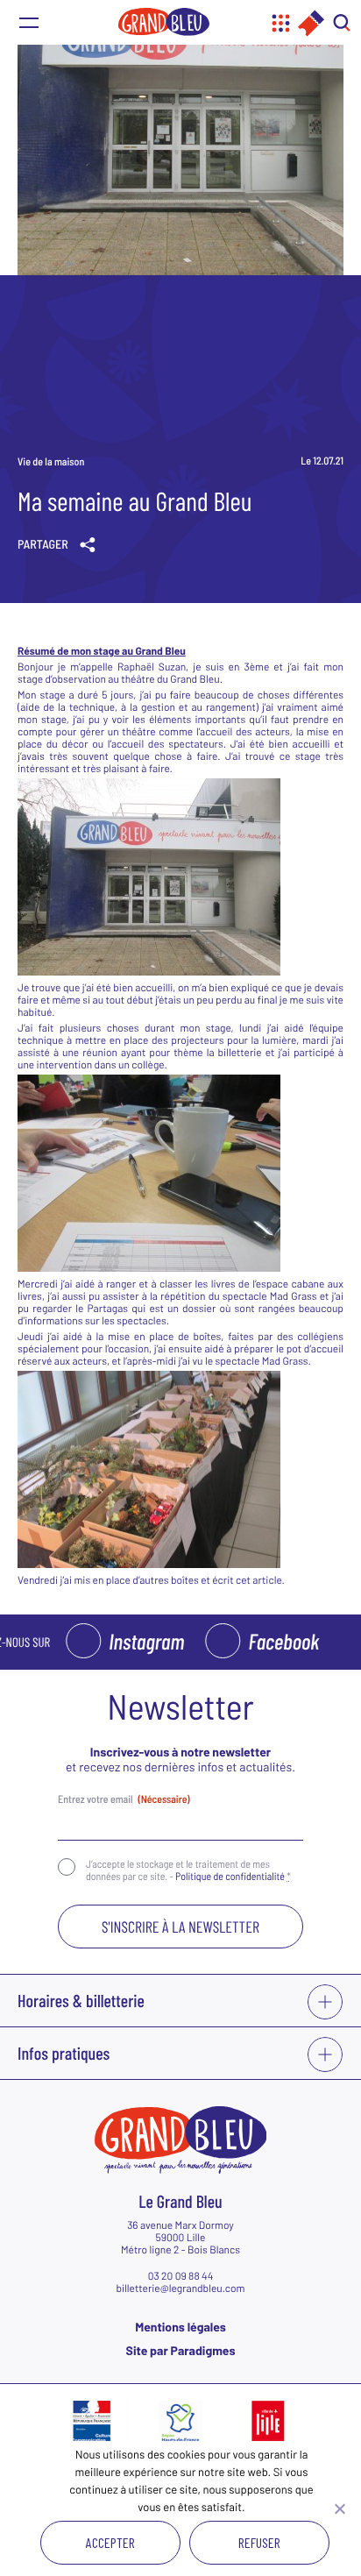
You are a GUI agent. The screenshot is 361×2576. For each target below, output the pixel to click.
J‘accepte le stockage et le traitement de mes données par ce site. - (188, 1870)
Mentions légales (180, 2327)
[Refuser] (339, 2509)
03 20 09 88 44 (181, 2276)
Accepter (110, 2542)
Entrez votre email (124, 1799)
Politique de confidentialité (230, 1877)
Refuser (259, 2542)
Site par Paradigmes (181, 2350)
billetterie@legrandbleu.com (180, 2289)
